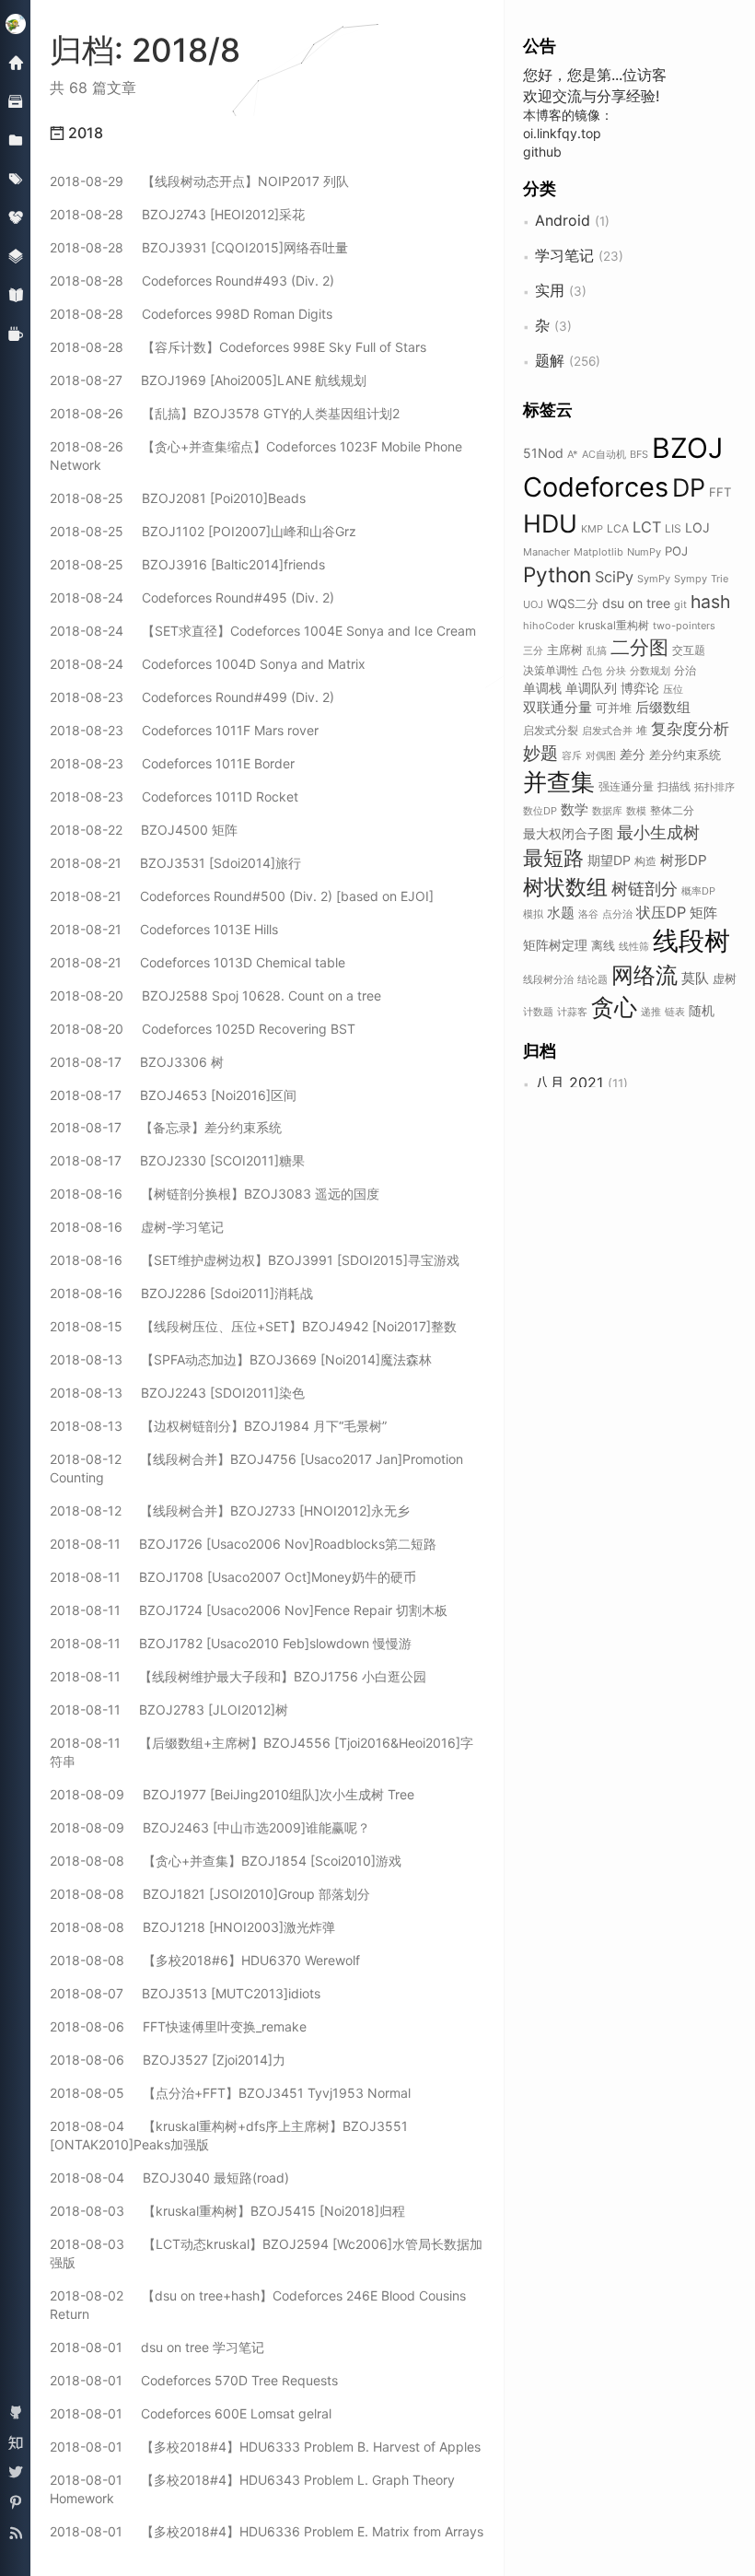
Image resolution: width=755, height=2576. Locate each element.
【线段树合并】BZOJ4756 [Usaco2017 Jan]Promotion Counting (256, 1468)
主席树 (565, 650)
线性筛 (634, 946)
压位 (673, 689)
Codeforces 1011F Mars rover (184, 730)
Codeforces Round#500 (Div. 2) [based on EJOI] (242, 896)
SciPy (614, 577)
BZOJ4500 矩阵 (144, 830)
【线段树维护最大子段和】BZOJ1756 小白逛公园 (238, 1676)
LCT (647, 527)
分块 (616, 671)
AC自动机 (604, 454)
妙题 (540, 753)
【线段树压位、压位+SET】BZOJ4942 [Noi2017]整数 (253, 1326)
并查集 (559, 782)
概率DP (698, 891)
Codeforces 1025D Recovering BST (203, 1029)
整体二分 (672, 810)
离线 (603, 945)
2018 (84, 133)
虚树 (725, 978)
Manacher (546, 552)
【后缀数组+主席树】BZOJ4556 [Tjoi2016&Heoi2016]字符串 (261, 1752)
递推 (651, 1012)
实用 (550, 290)
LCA (618, 528)
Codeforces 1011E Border (172, 763)
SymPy (654, 579)
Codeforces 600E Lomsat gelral (191, 2413)
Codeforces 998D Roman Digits (191, 314)
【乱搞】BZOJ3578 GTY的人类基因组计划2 (225, 413)
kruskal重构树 (614, 625)
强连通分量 (626, 786)
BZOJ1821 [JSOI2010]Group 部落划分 (210, 1894)
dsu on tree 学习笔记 (157, 2347)
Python (557, 574)
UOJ (533, 604)
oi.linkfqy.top (562, 133)
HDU (550, 523)
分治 (685, 670)
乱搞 (597, 650)
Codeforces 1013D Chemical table (197, 962)
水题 (561, 913)
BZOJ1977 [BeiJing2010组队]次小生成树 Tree (232, 1794)
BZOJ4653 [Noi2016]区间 (173, 1095)
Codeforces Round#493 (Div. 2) (192, 281)
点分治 (617, 914)
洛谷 (588, 914)
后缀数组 (663, 707)
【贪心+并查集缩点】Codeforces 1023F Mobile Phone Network (256, 456)
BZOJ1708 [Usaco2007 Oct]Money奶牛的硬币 (233, 1577)
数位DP (540, 811)
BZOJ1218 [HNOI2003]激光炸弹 (192, 1927)
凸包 (592, 671)
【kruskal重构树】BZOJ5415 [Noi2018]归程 (227, 2211)
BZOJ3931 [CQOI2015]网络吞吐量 (199, 247)
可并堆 (614, 708)
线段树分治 (548, 979)
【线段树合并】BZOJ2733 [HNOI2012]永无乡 (230, 1510)
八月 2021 (569, 1083)
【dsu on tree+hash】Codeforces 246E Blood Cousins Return (258, 2305)
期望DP (609, 860)
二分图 (639, 647)
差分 (633, 754)
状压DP (661, 912)
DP (689, 487)
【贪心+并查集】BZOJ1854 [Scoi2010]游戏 (226, 1861)
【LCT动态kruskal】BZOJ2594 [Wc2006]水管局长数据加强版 (266, 2253)
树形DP (684, 860)
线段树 (691, 941)
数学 (575, 809)
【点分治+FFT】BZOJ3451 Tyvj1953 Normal (230, 2093)
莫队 (695, 978)
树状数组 (565, 887)
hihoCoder (549, 626)
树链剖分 (645, 888)
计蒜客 (572, 1012)
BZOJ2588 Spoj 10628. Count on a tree (215, 995)
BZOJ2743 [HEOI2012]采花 (177, 214)
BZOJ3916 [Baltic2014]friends (187, 564)
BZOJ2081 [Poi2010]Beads (178, 498)
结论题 (592, 979)
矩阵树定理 (555, 945)
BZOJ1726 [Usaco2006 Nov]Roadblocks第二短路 (243, 1544)
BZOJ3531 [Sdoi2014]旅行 (175, 863)
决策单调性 (551, 670)
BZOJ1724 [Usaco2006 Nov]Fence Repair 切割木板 (249, 1610)
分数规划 (650, 671)
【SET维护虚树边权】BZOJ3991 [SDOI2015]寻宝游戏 (255, 1260)
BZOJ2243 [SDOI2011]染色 (177, 1393)
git (680, 604)
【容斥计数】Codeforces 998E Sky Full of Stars (238, 347)
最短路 (553, 858)
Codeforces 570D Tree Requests (194, 2380)
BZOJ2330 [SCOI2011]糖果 (177, 1160)
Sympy (691, 579)
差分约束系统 (685, 755)
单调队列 (591, 688)
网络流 (645, 975)
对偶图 (601, 755)
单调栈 (542, 688)
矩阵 (703, 913)
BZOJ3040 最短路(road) (169, 2178)
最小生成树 (658, 832)
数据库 (607, 811)
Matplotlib (598, 552)
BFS (639, 454)
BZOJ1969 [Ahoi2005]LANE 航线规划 (208, 380)
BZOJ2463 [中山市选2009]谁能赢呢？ (210, 1827)
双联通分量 (558, 707)
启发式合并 (607, 731)
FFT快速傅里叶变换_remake (178, 2026)
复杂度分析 (690, 728)
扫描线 (674, 786)
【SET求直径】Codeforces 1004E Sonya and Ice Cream (263, 631)
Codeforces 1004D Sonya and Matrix (208, 664)
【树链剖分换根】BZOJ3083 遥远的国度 (215, 1194)
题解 (550, 360)
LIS (673, 528)
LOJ (697, 527)
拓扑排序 (714, 787)
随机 (702, 1010)
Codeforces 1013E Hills (164, 929)
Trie (720, 579)
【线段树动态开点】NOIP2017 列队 (199, 181)
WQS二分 (573, 603)
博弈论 (640, 688)
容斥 (572, 755)
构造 (645, 861)
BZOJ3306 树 (137, 1062)
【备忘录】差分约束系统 (166, 1127)
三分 (533, 650)
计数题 (538, 1012)
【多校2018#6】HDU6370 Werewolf (205, 1960)
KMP (592, 529)
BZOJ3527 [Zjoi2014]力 (168, 2060)
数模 (636, 811)
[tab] (267, 134)
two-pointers (684, 626)
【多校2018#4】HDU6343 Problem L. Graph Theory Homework (252, 2489)
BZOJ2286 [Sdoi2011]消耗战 (181, 1293)
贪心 (614, 1007)
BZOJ (687, 448)
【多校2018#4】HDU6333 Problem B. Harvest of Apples (265, 2447)
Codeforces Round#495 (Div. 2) (192, 597)
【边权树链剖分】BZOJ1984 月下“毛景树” (218, 1426)
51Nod (543, 453)
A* (573, 454)
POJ (676, 551)
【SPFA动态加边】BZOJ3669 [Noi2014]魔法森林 (241, 1359)
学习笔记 (564, 255)
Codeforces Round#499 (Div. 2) (192, 697)
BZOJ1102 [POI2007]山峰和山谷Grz (203, 531)
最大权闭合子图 (568, 833)
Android (563, 220)
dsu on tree (636, 603)
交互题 (689, 650)
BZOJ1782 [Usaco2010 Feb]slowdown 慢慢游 (231, 1643)
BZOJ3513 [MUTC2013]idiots (185, 1993)
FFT (720, 492)
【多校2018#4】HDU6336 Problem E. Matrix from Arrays (267, 2531)
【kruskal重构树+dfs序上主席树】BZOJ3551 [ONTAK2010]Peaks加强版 (229, 2135)
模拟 (533, 914)
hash (710, 602)
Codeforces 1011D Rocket (174, 796)
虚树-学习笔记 (137, 1227)
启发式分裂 (551, 730)
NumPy (644, 552)
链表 (675, 1012)
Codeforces (596, 487)
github (542, 152)
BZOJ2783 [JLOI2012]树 (169, 1710)
